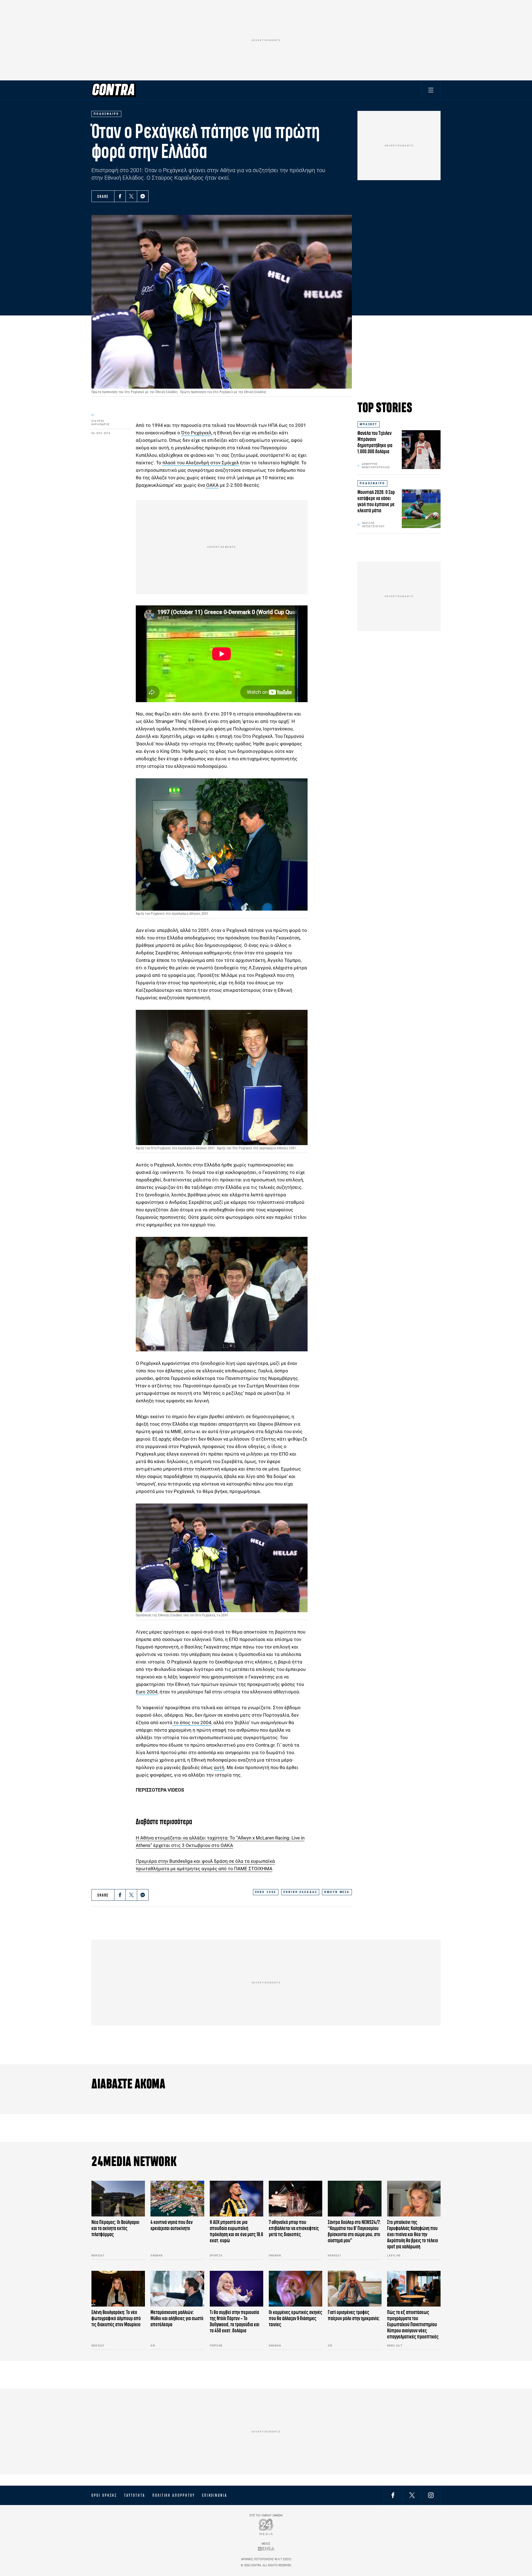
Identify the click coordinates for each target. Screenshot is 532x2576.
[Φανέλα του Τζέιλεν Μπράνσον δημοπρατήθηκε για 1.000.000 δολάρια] (421, 450)
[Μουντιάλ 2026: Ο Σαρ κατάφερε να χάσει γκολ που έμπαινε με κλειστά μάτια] (421, 509)
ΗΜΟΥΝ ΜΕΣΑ (337, 1892)
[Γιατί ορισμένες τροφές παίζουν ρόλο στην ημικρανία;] (355, 2289)
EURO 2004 (266, 1892)
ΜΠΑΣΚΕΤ (369, 424)
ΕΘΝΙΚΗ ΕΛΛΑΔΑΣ (300, 1892)
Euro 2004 (147, 1692)
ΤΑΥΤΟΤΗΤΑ (135, 2495)
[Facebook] (120, 196)
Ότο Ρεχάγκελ (196, 433)
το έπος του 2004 (192, 1723)
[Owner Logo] (266, 2527)
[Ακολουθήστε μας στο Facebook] (393, 2495)
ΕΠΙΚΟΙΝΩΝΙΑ (215, 2495)
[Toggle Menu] (431, 90)
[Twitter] (131, 196)
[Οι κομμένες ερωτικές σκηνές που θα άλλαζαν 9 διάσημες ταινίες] (296, 2289)
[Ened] (266, 2549)
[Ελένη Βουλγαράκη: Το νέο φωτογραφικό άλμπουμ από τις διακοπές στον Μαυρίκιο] (118, 2289)
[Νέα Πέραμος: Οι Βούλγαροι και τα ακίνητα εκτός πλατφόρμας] (118, 2199)
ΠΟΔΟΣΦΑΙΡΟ (372, 483)
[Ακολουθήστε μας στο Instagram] (431, 2495)
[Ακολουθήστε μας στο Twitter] (412, 2495)
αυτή (219, 1767)
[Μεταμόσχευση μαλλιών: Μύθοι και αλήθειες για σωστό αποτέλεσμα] (177, 2289)
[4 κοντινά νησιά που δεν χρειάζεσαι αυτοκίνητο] (177, 2199)
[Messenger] (143, 196)
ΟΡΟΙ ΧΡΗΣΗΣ (104, 2495)
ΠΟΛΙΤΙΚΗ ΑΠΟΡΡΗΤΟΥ (174, 2495)
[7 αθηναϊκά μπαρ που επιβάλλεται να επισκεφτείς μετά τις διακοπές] (296, 2199)
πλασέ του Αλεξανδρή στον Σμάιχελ (201, 463)
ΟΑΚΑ (212, 485)
